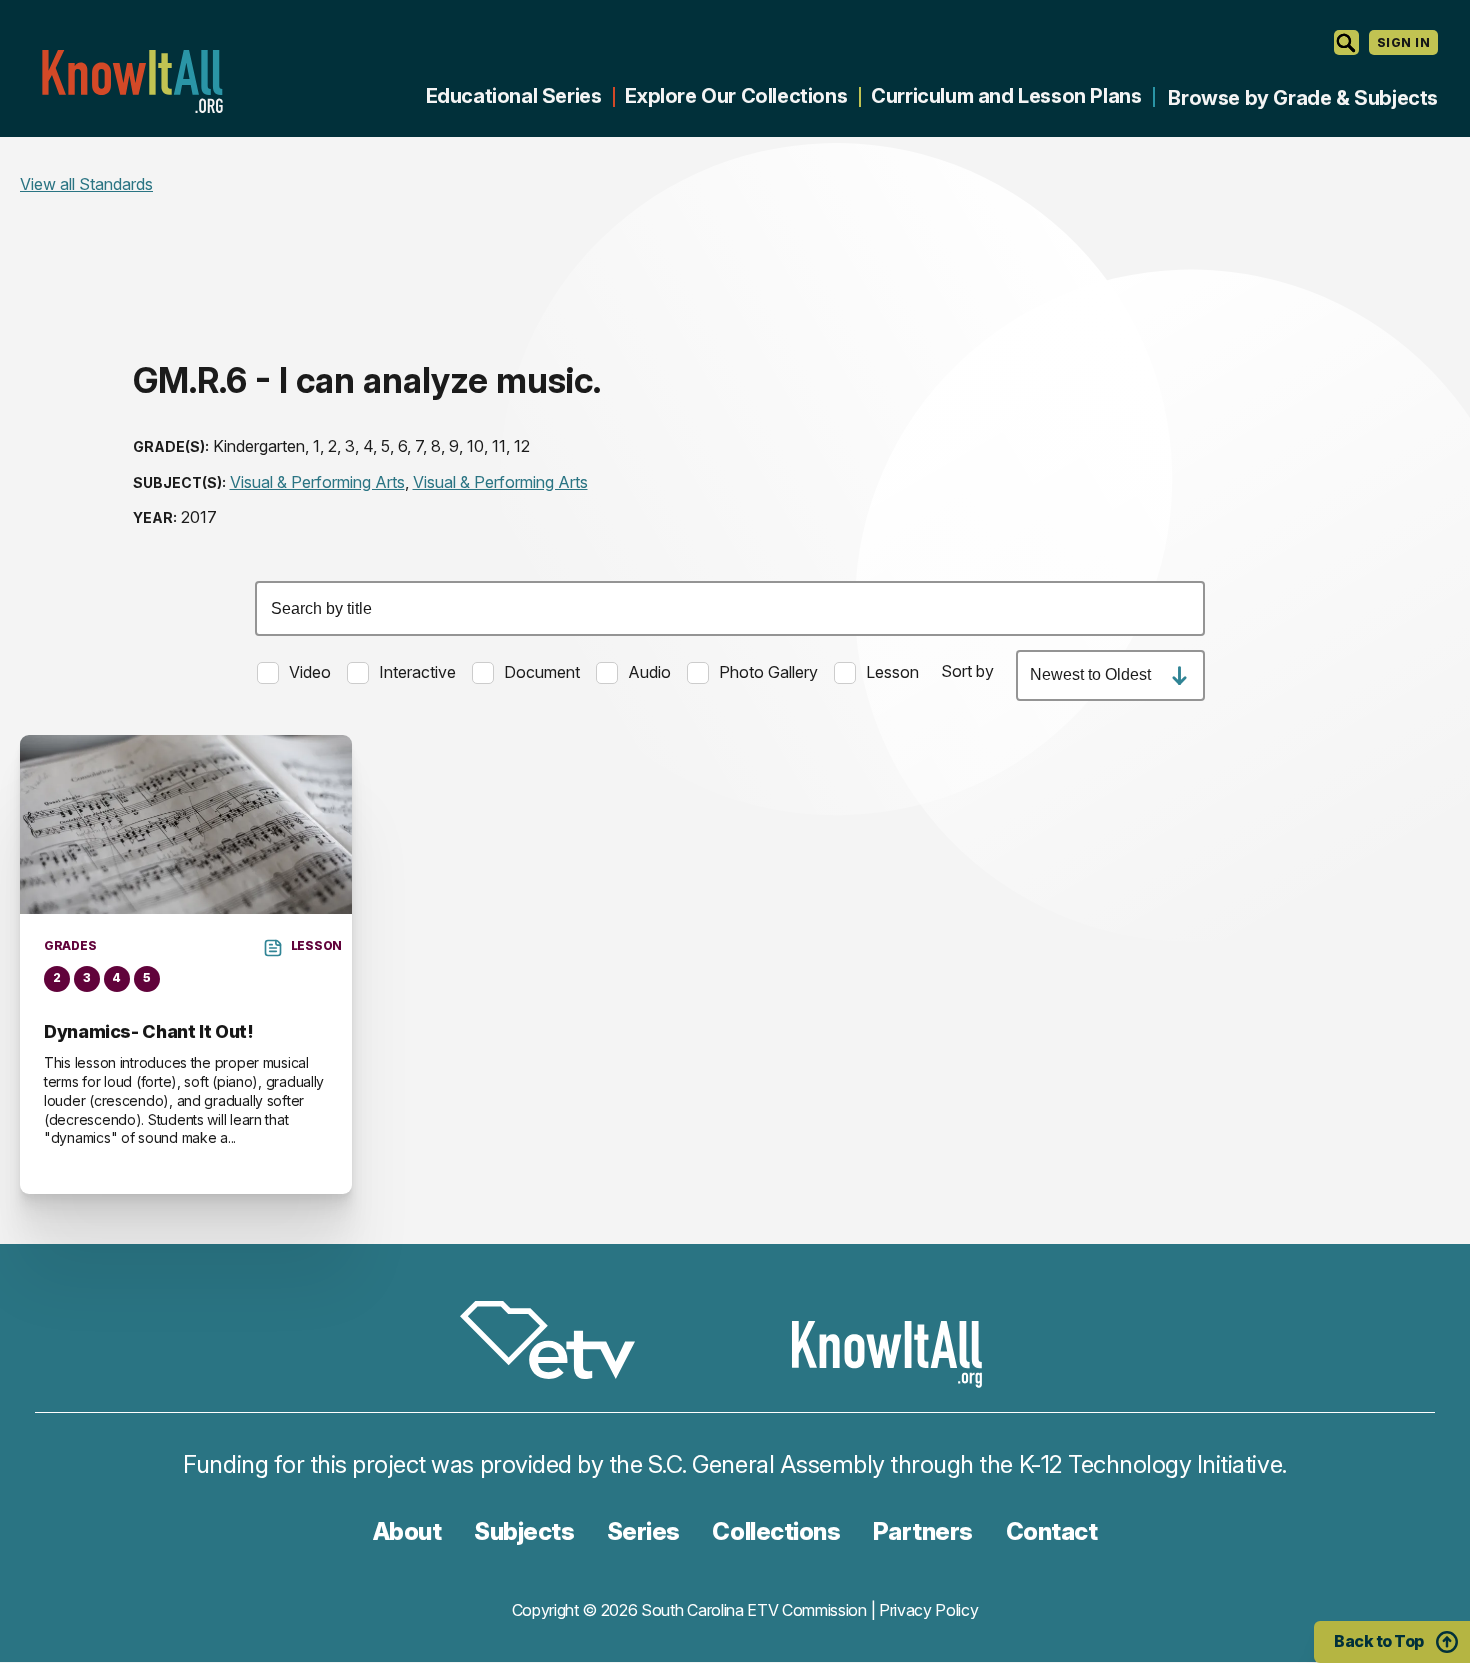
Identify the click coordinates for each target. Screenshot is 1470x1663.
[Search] (1346, 42)
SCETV (558, 1343)
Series (643, 1531)
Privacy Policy (929, 1610)
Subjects (524, 1531)
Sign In (1403, 42)
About (407, 1531)
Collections (776, 1531)
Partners (923, 1531)
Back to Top (1379, 1641)
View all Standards (86, 184)
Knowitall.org (132, 81)
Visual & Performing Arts (317, 482)
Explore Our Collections (736, 96)
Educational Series (514, 96)
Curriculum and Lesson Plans (1006, 96)
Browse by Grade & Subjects (1303, 98)
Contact (1052, 1531)
